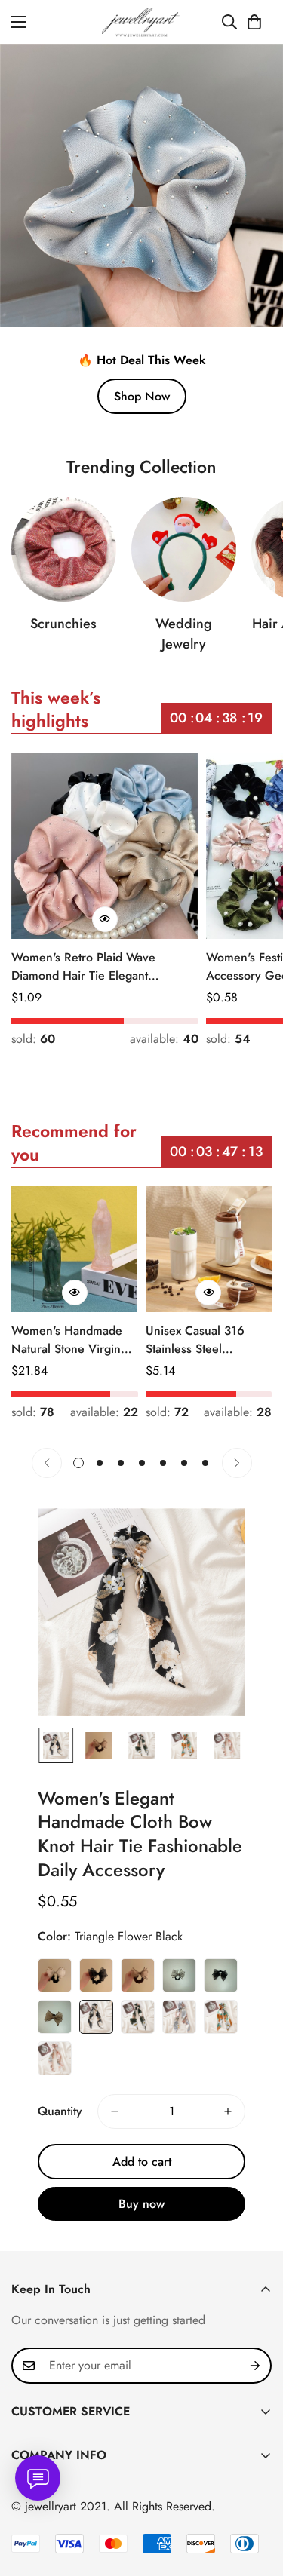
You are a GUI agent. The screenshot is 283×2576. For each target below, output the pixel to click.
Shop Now (142, 396)
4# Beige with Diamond (179, 1975)
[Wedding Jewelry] (184, 549)
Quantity (60, 2111)
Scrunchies (63, 624)
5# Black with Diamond (221, 1975)
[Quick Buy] (105, 919)
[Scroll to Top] (256, 2496)
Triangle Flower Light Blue (179, 2017)
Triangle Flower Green (138, 2017)
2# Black (96, 1975)
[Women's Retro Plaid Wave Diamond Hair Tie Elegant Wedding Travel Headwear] (105, 846)
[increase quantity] (228, 2111)
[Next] (237, 1463)
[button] (254, 22)
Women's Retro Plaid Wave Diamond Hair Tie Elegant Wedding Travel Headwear (83, 967)
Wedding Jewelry (184, 634)
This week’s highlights (56, 709)
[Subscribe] (255, 2366)
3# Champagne (138, 1975)
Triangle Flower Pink (55, 2058)
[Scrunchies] (64, 549)
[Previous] (47, 1463)
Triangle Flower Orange (221, 2017)
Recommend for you (74, 1143)
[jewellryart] (141, 22)
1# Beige (55, 1975)
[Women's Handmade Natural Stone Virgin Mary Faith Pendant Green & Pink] (75, 1249)
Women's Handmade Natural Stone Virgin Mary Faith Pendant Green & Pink (67, 1340)
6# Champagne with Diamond (55, 2017)
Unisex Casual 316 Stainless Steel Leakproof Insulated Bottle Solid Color (198, 1340)
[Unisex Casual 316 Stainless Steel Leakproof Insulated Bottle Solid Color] (209, 1249)
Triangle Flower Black (96, 2017)
